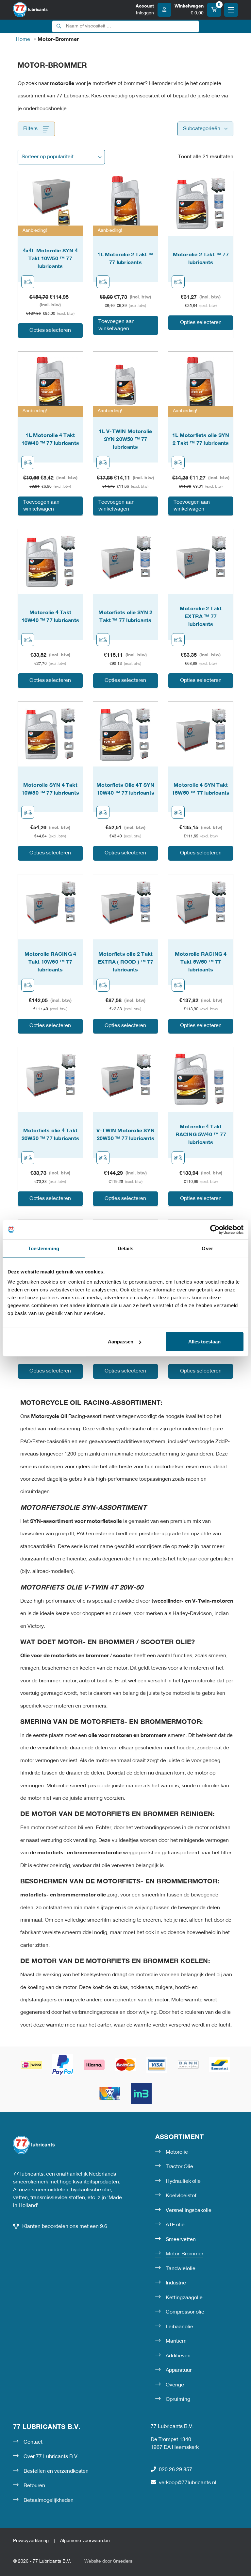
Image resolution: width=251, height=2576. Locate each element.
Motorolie (177, 2152)
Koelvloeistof (181, 2196)
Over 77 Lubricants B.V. (51, 2457)
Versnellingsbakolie (189, 2211)
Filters (30, 129)
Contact (33, 2442)
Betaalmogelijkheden (49, 2500)
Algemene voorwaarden (85, 2541)
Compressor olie (185, 2312)
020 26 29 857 (176, 2470)
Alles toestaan (204, 1342)
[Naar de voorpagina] (30, 10)
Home (23, 40)
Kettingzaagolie (184, 2298)
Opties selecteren (50, 330)
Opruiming (178, 2399)
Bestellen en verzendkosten (56, 2471)
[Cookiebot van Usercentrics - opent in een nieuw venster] (215, 1229)
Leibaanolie (179, 2327)
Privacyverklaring (31, 2541)
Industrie (176, 2283)
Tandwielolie (181, 2269)
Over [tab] (207, 1248)
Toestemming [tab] (44, 1248)
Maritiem (176, 2341)
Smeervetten (181, 2240)
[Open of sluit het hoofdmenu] (231, 10)
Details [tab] (126, 1248)
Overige (175, 2385)
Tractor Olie (179, 2167)
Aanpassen (121, 1342)
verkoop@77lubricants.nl (188, 2483)
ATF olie (175, 2225)
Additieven (178, 2356)
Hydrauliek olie (183, 2181)
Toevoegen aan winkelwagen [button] (117, 325)
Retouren (34, 2486)
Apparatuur (179, 2370)
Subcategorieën (202, 129)
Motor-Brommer (184, 2254)
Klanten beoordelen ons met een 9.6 (65, 2227)
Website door (109, 2561)
